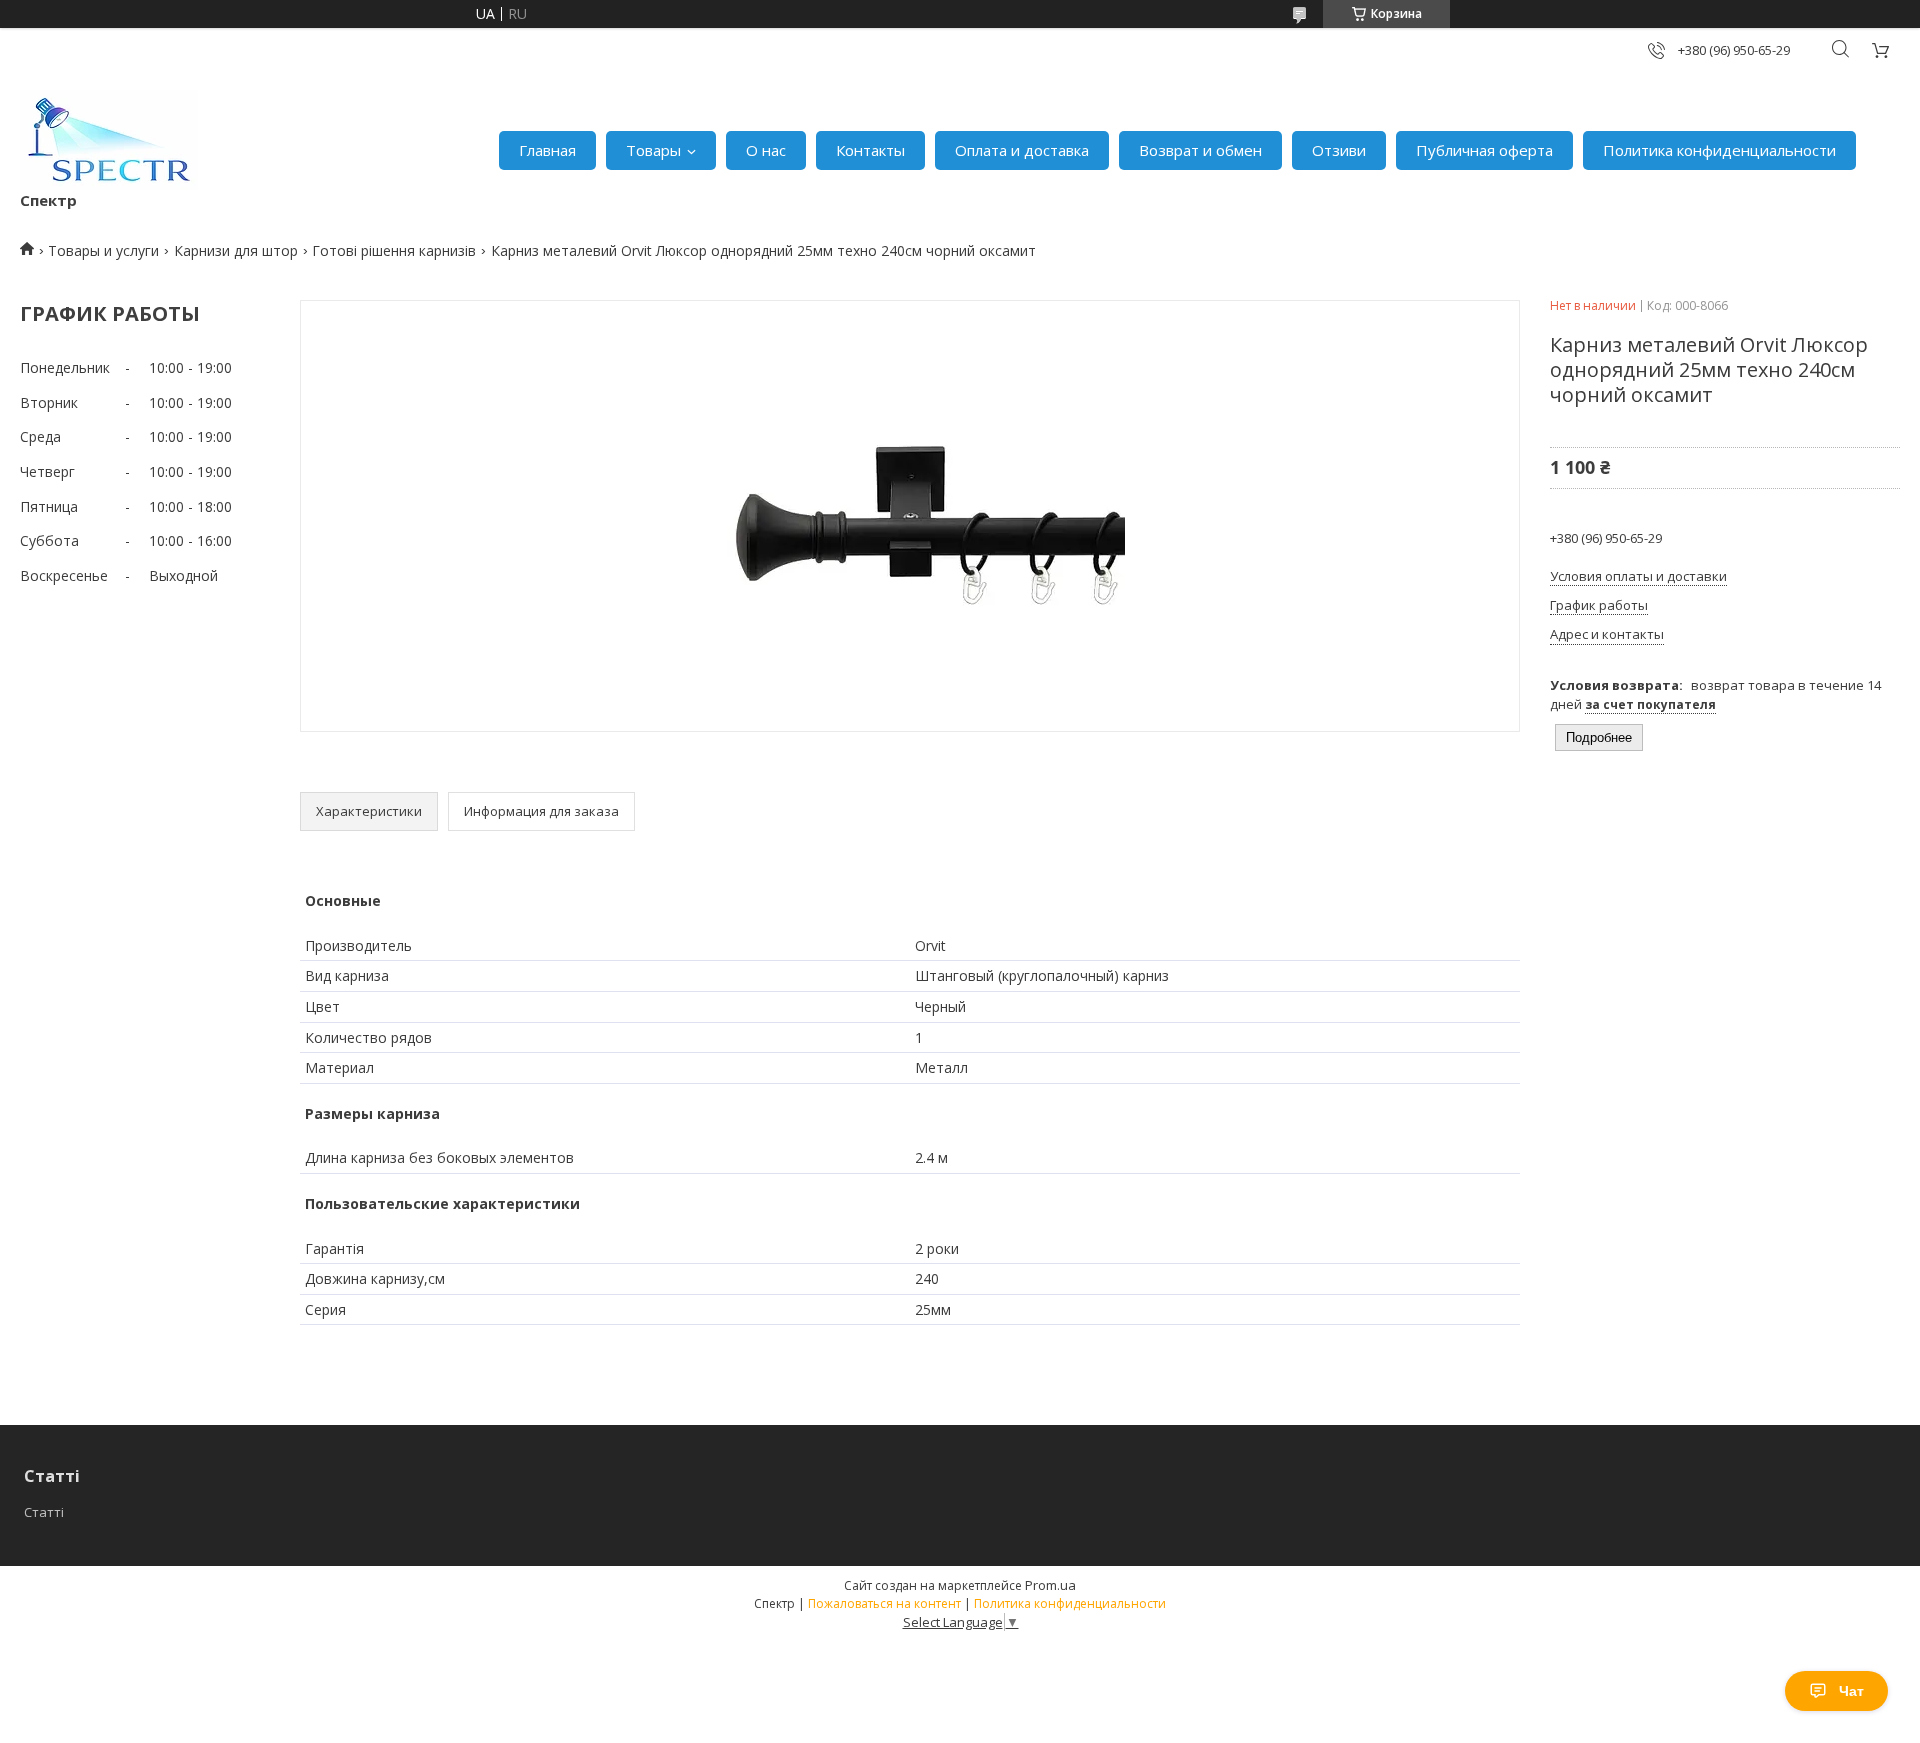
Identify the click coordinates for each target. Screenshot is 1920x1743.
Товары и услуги (103, 250)
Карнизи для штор (236, 250)
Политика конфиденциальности (1719, 150)
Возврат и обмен (1200, 150)
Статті (44, 1512)
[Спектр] (109, 140)
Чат (1851, 1691)
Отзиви (1339, 150)
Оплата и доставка (1022, 150)
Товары (653, 150)
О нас (766, 150)
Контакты (870, 150)
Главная (547, 150)
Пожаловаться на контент (884, 1603)
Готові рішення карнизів (394, 250)
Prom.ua (1050, 1585)
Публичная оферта (1484, 150)
